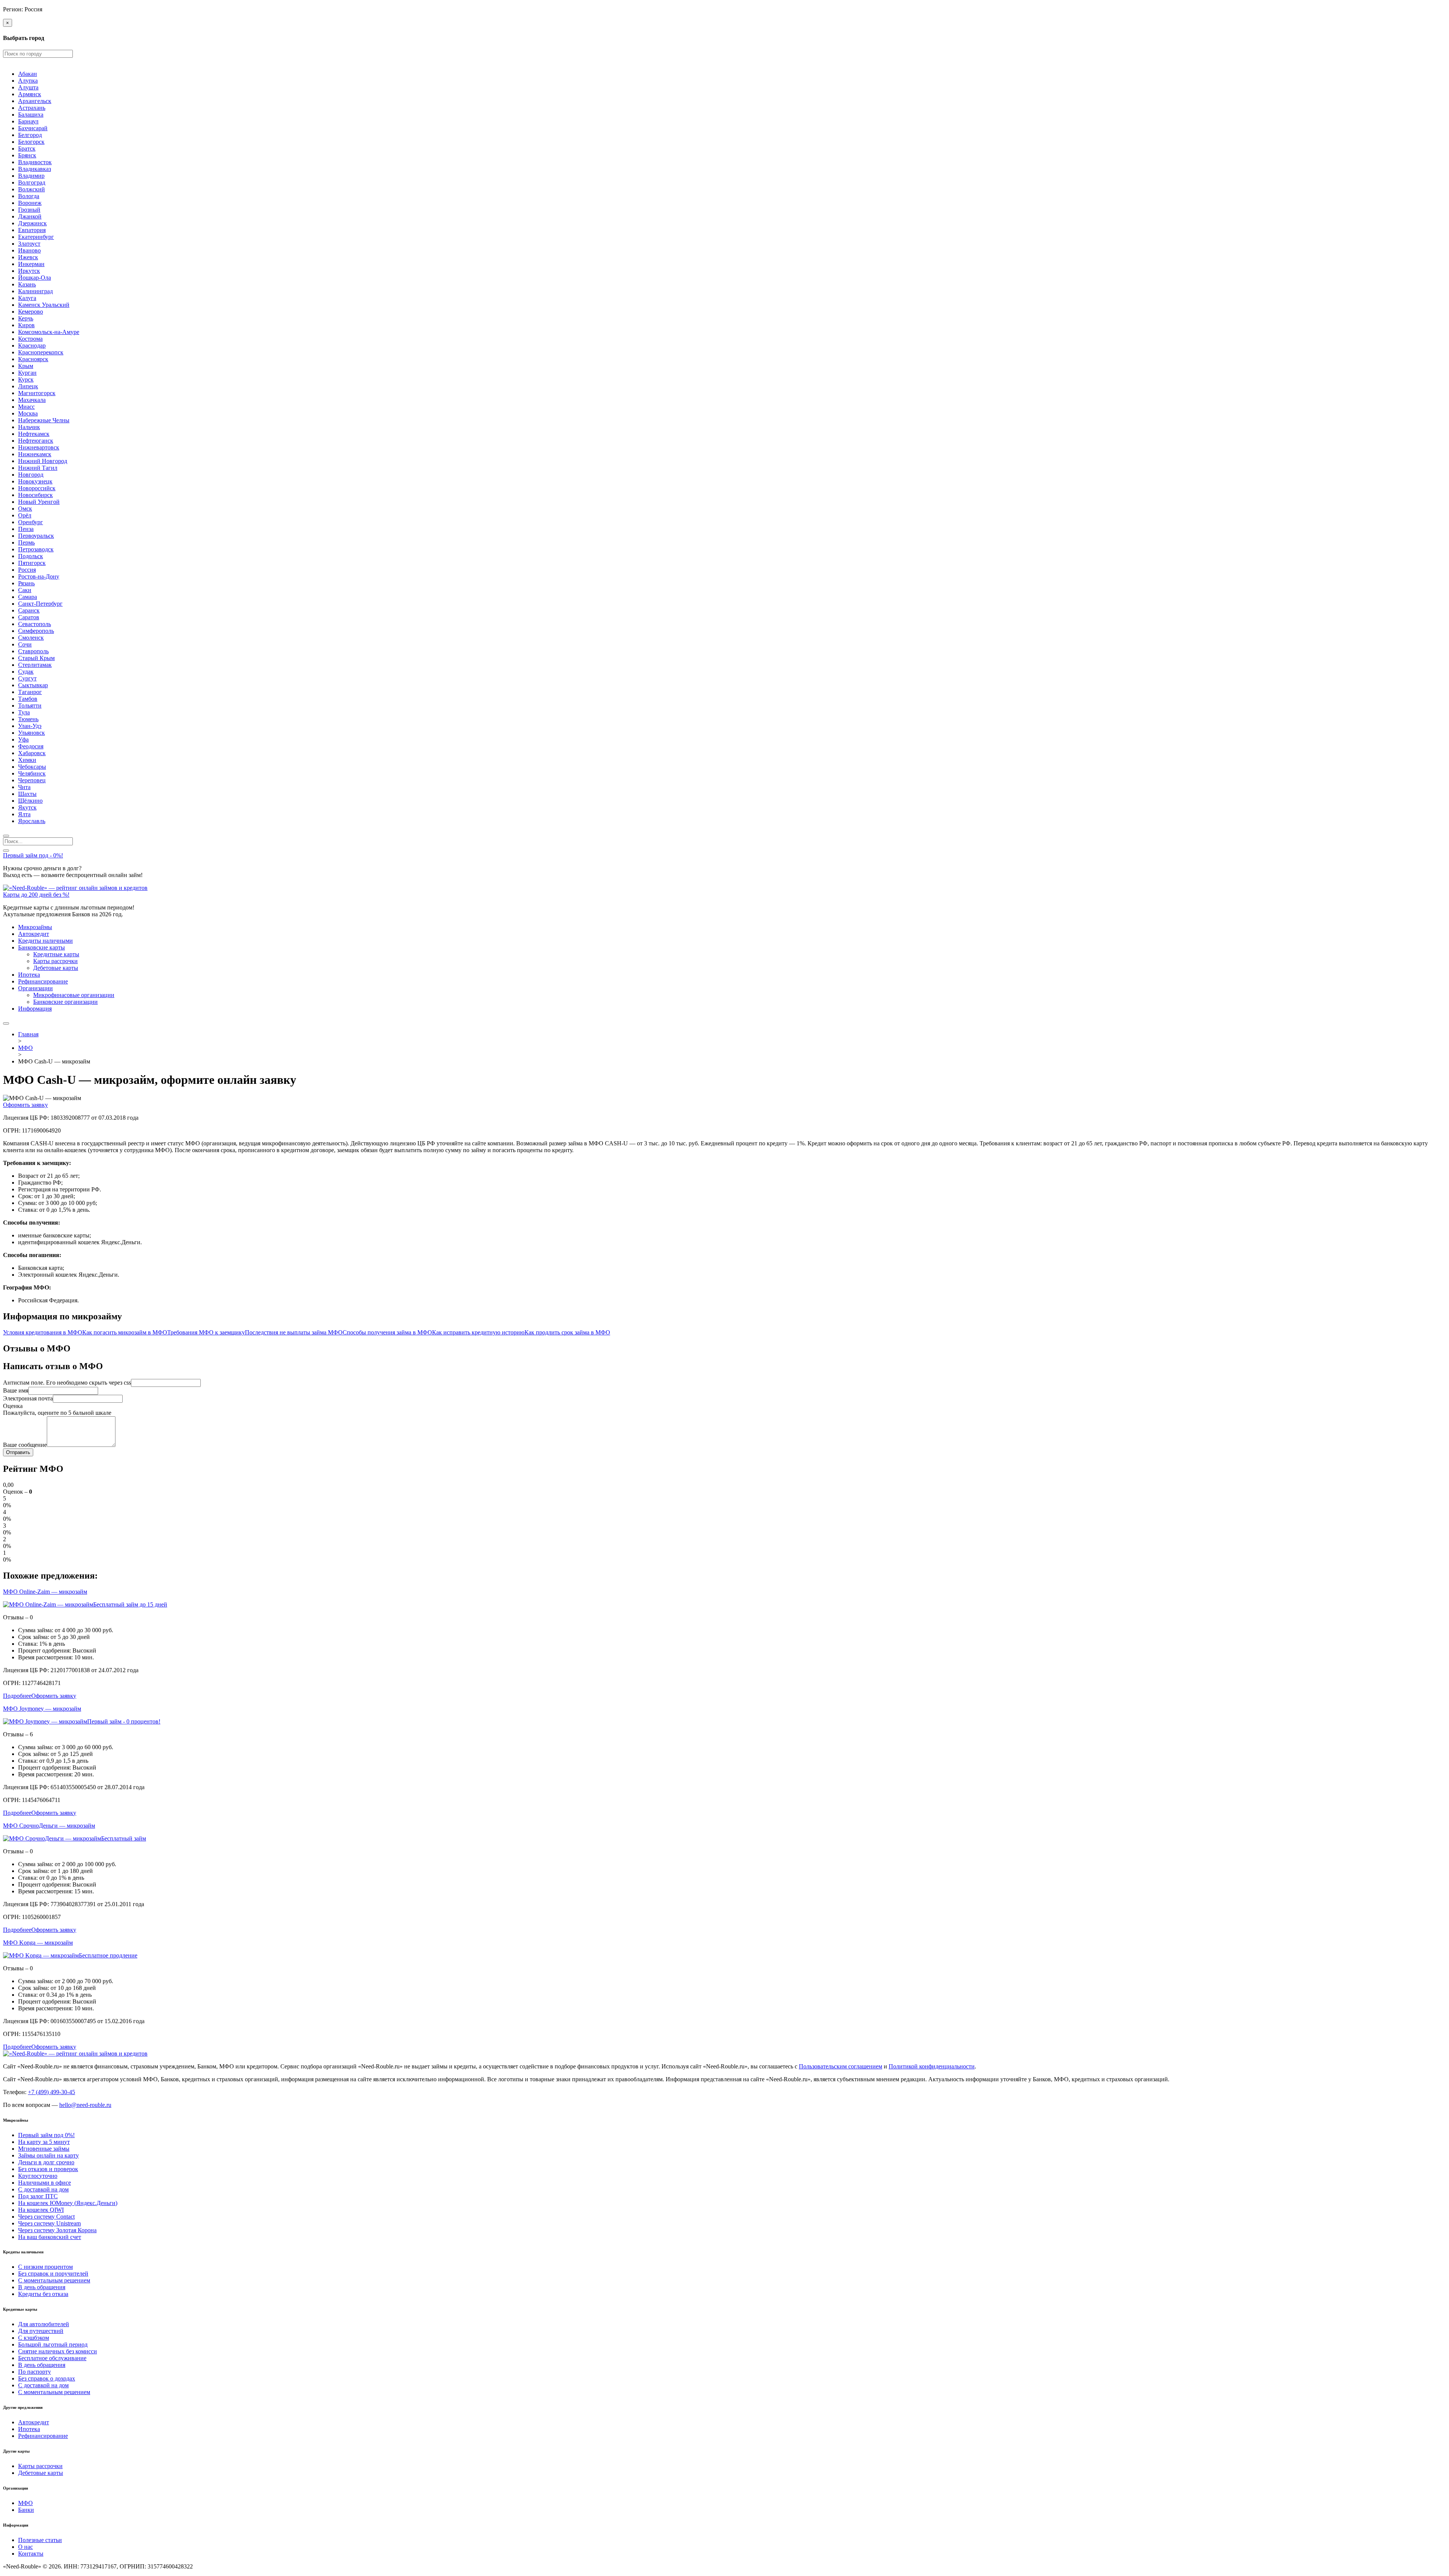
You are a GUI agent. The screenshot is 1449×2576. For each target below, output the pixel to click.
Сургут (27, 678)
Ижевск (28, 257)
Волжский (32, 189)
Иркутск (29, 271)
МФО (25, 2503)
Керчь (26, 318)
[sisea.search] (6, 836)
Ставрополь (33, 651)
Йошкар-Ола (35, 278)
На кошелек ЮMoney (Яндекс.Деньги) (68, 2203)
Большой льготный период (53, 2344)
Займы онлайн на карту (48, 2155)
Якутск (27, 807)
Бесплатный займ (124, 1838)
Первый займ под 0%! (46, 2135)
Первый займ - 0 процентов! (124, 1721)
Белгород (30, 135)
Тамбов (28, 699)
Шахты (27, 794)
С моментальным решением (54, 2280)
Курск (26, 379)
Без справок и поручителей (53, 2274)
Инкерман (31, 264)
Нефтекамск (34, 434)
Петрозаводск (36, 549)
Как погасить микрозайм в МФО (125, 1332)
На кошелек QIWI (41, 2210)
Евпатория (32, 230)
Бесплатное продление (108, 1955)
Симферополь (36, 631)
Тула (24, 712)
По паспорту (35, 2372)
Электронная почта (28, 1398)
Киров (26, 325)
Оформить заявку (25, 1105)
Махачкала (32, 400)
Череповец (32, 780)
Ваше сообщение (25, 1445)
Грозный (29, 210)
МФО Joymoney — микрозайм (42, 1709)
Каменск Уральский (44, 305)
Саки (25, 590)
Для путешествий (41, 2331)
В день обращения (42, 2287)
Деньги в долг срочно (46, 2162)
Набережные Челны (44, 420)
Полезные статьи (40, 2540)
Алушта (28, 87)
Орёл (25, 515)
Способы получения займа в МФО (387, 1332)
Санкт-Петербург (40, 604)
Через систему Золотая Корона (57, 2230)
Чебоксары (32, 767)
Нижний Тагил (38, 468)
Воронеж (30, 203)
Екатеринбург (36, 237)
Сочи (25, 644)
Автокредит (34, 934)
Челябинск (32, 773)
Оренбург (31, 522)
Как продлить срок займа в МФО (567, 1332)
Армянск (30, 94)
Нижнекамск (35, 454)
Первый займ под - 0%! (33, 855)
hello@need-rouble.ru (85, 2105)
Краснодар (32, 345)
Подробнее (17, 1696)
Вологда (29, 196)
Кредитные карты (56, 954)
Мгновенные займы (44, 2149)
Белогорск (31, 142)
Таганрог (30, 692)
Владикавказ (35, 169)
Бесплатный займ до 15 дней (130, 1604)
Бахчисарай (33, 128)
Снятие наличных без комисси (58, 2351)
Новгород (31, 475)
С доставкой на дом (43, 2189)
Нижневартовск (39, 447)
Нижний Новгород (43, 461)
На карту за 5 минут (44, 2142)
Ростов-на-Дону (39, 576)
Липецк (28, 386)
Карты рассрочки (55, 961)
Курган (27, 373)
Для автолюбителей (44, 2324)
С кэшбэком (34, 2338)
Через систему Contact (46, 2217)
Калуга (27, 298)
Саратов (29, 617)
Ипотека (29, 975)
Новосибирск (35, 495)
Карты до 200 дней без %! (36, 895)
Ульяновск (32, 733)
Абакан (28, 74)
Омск (25, 509)
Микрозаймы (35, 927)
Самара (28, 597)
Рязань (26, 583)
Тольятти (30, 706)
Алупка (28, 81)
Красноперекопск (41, 352)
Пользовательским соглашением (841, 2066)
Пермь (26, 542)
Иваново (29, 250)
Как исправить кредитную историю (478, 1332)
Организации (35, 988)
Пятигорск (32, 563)
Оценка (13, 1406)
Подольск (31, 556)
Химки (27, 760)
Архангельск (35, 101)
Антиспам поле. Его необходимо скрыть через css (67, 1383)
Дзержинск (32, 223)
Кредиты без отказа (43, 2294)
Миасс (26, 407)
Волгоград (32, 182)
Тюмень (28, 719)
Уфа (23, 739)
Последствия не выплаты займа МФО (294, 1332)
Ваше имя (16, 1390)
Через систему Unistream (49, 2223)
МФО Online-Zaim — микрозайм (45, 1592)
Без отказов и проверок (48, 2169)
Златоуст (29, 244)
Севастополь (35, 624)
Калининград (35, 291)
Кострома (30, 339)
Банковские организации (65, 1002)
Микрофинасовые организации (74, 995)
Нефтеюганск (36, 441)
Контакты (31, 2554)
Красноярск (33, 359)
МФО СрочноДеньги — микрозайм (49, 1826)
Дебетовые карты (56, 968)
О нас (25, 2547)
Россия (27, 570)
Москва (28, 413)
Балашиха (31, 115)
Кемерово (31, 312)
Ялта (24, 814)
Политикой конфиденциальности (932, 2066)
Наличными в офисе (45, 2183)
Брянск (27, 155)
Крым (26, 366)
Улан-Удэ (30, 726)
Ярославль (32, 821)
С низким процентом (45, 2267)
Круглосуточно (38, 2176)
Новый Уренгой (39, 502)
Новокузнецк (35, 481)
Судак (26, 672)
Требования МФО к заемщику (206, 1332)
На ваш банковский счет (50, 2237)
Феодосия (31, 746)
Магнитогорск (37, 393)
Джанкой (30, 216)
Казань (27, 284)
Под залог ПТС (38, 2196)
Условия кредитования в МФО (43, 1332)
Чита (24, 787)
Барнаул (28, 121)
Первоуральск (36, 536)
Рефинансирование (43, 981)
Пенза (26, 529)
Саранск (29, 610)
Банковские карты (42, 947)
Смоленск (31, 638)
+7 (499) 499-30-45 (52, 2092)
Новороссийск (37, 488)
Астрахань (32, 108)
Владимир (31, 176)
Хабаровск (32, 753)
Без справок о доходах (47, 2378)
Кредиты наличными (45, 941)
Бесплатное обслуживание (52, 2358)
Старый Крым (36, 658)
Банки (26, 2510)
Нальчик (29, 427)
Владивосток (35, 162)
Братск (27, 148)
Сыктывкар (33, 685)
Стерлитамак (35, 665)
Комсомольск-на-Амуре (49, 332)
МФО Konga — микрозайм (38, 1943)
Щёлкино (30, 801)
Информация (35, 1009)
